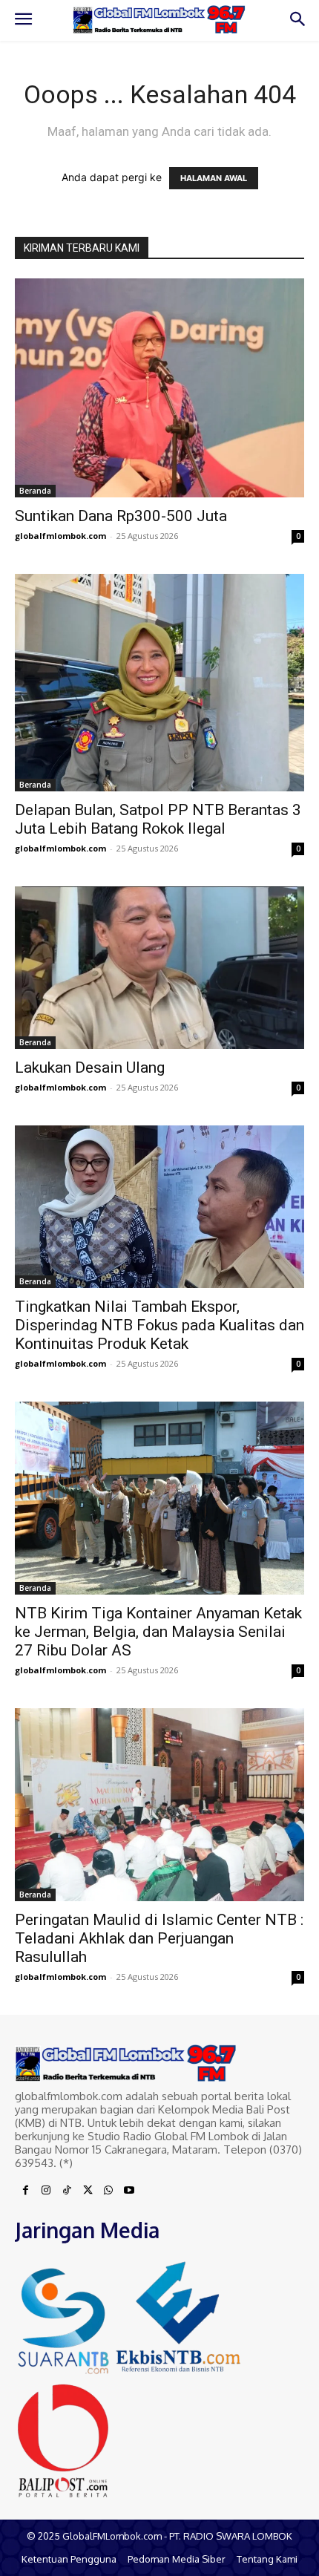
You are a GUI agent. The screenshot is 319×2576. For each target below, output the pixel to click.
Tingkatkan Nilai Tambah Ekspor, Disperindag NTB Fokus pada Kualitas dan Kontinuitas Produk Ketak (159, 1325)
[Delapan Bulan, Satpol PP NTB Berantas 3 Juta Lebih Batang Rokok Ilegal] (159, 683)
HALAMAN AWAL (214, 178)
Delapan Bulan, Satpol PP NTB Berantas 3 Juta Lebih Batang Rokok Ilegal (158, 819)
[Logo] (159, 20)
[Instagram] (46, 2191)
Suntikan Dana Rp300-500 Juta (121, 516)
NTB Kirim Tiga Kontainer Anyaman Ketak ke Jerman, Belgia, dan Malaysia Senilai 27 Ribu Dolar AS (158, 1632)
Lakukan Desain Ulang (90, 1068)
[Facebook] (25, 2191)
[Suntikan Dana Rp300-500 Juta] (159, 388)
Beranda (35, 491)
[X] (88, 2191)
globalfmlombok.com (60, 536)
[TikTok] (67, 2191)
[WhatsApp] (108, 2191)
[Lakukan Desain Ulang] (159, 968)
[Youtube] (129, 2191)
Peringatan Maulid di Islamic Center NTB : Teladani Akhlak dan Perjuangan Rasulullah (159, 1938)
